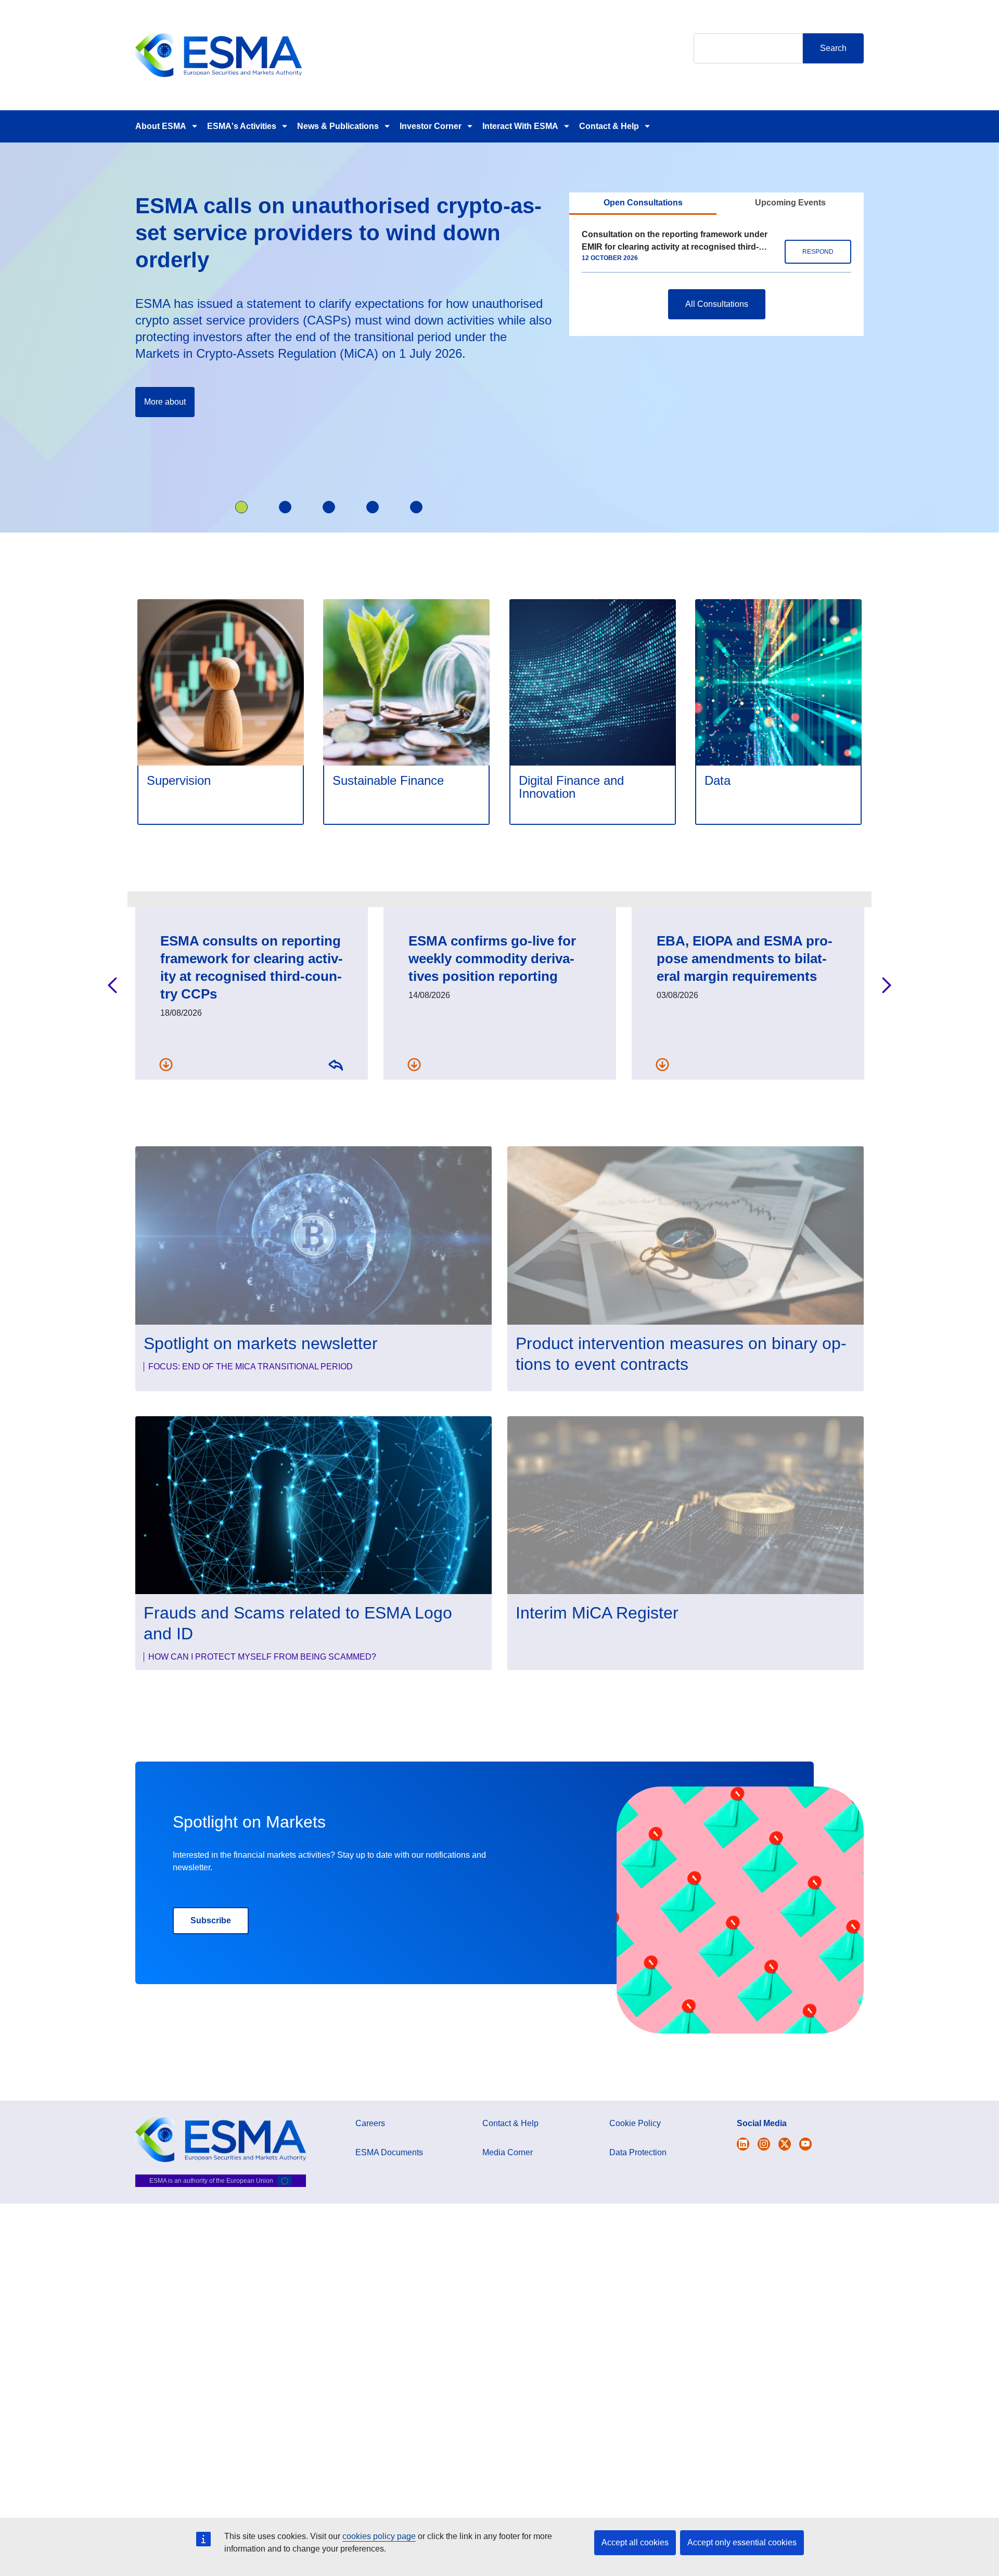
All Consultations (717, 304)
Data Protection (638, 2152)
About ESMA (161, 126)
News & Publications (338, 126)
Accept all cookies (635, 2542)
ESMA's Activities (242, 126)
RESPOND (818, 252)
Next (887, 985)
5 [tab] (416, 507)
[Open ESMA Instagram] (764, 2144)
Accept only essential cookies (742, 2542)
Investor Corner (431, 126)
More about (165, 402)
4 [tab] (373, 507)
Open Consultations (643, 203)
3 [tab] (329, 507)
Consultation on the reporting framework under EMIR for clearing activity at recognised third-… (675, 241)
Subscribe (211, 1920)
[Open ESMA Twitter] (743, 2144)
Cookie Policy (635, 2123)
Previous (112, 985)
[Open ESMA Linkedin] (785, 2144)
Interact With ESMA (520, 126)
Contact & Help (609, 126)
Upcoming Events (790, 203)
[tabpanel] (345, 317)
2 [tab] (285, 507)
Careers (370, 2123)
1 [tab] (241, 507)
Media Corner (508, 2152)
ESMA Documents (389, 2152)
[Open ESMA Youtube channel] (805, 2144)
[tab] (643, 204)
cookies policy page (379, 2536)
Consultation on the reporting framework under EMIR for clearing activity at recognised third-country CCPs (336, 1064)
